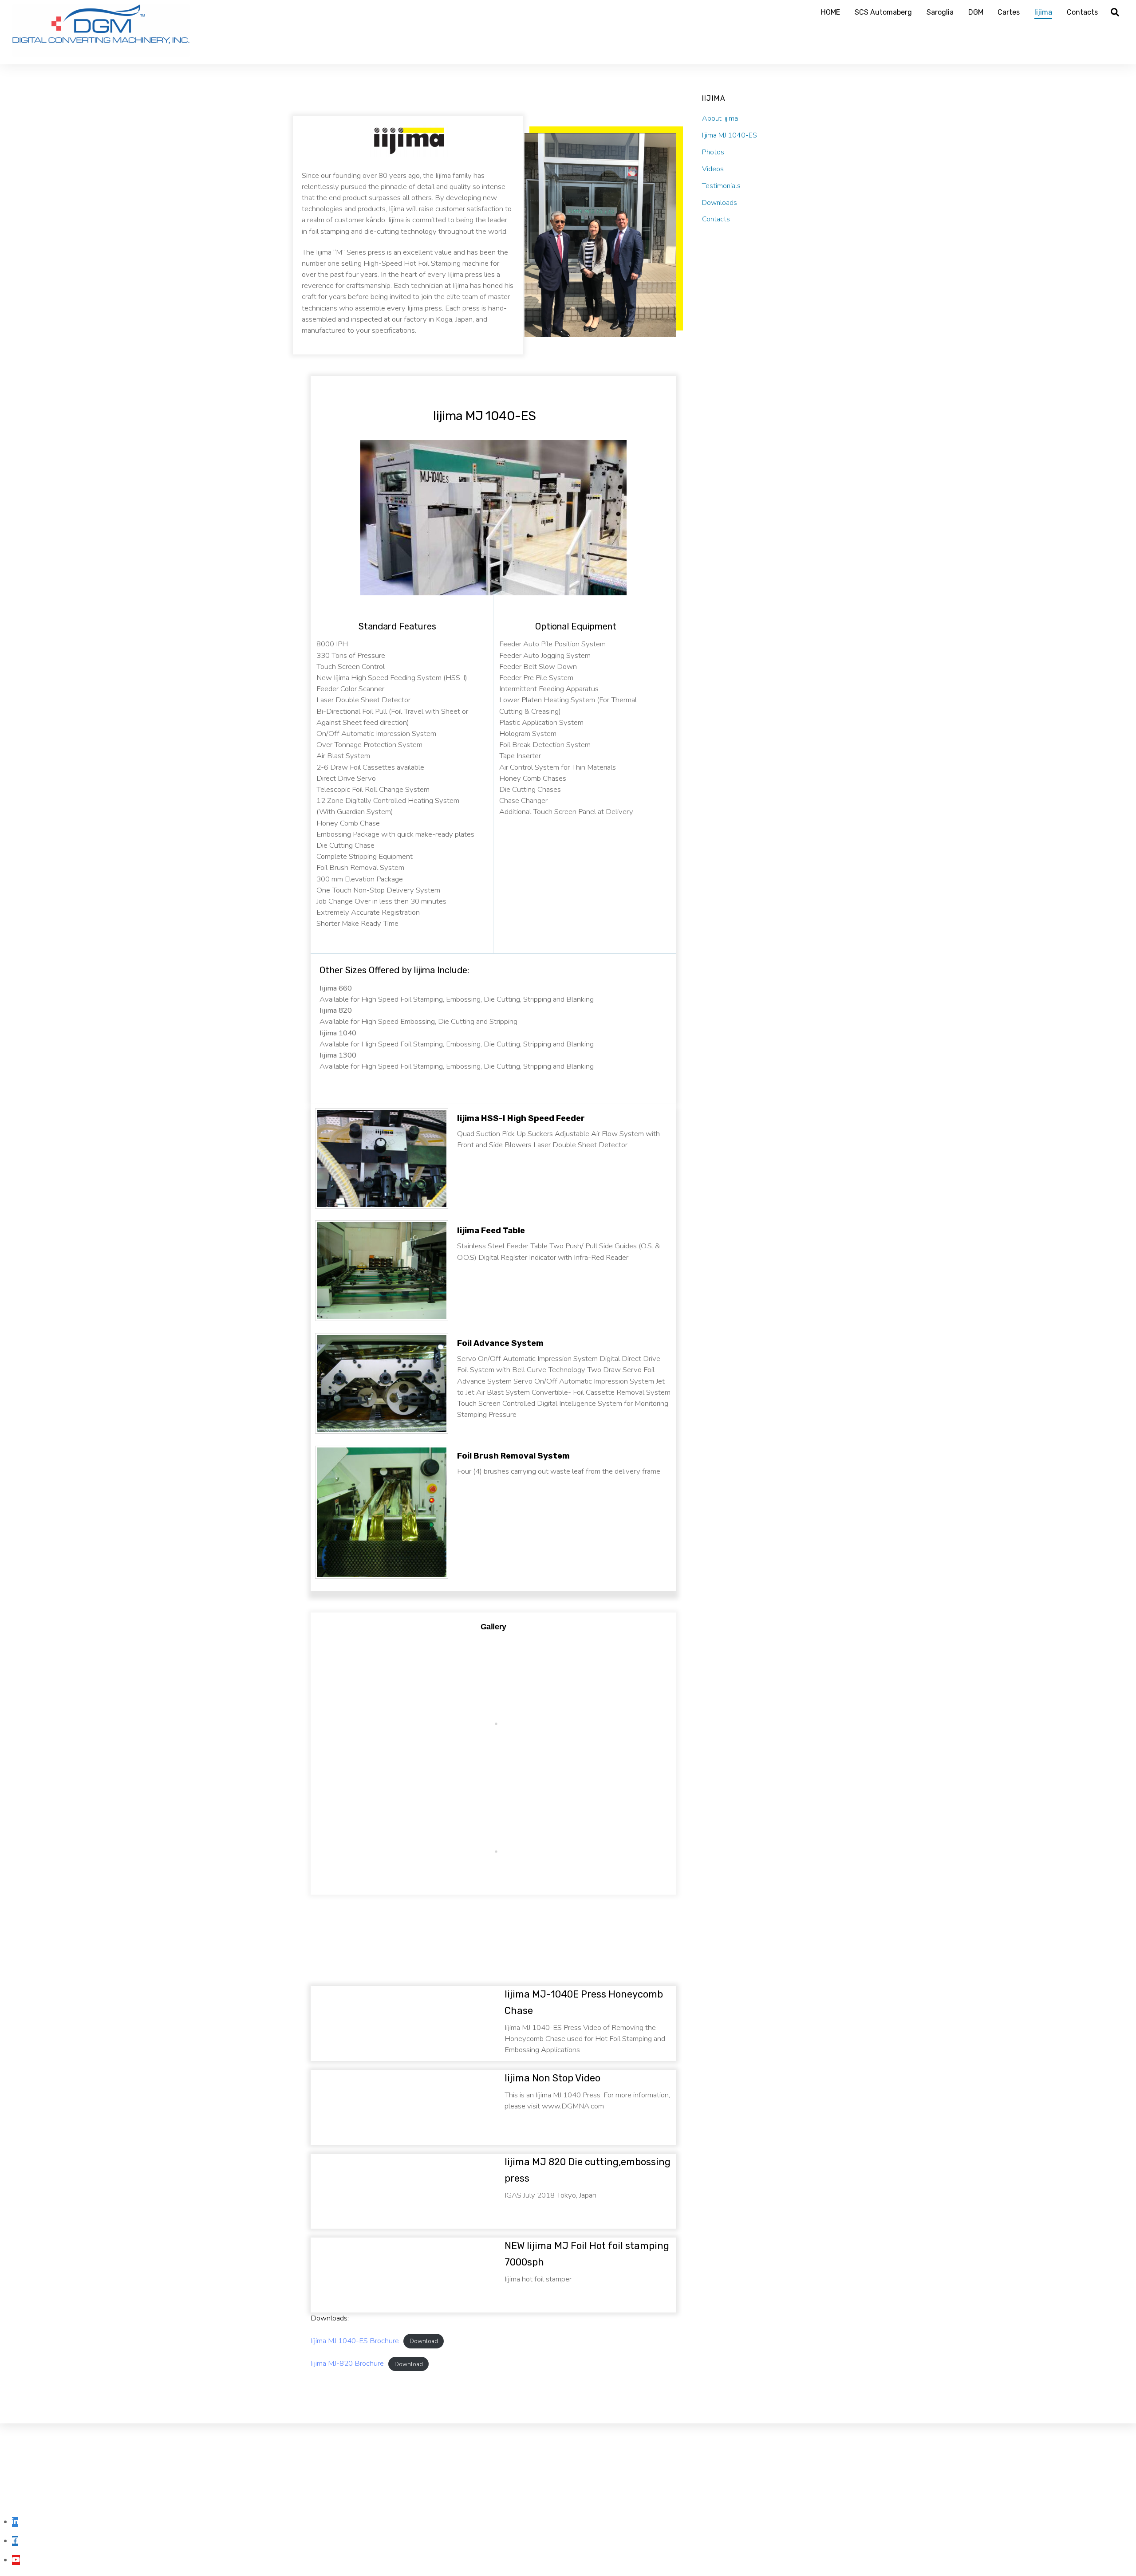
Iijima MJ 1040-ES (730, 135)
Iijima (1043, 12)
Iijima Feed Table (491, 1231)
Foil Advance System (500, 1343)
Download (424, 2341)
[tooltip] (15, 2522)
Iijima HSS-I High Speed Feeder (521, 1118)
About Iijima (720, 118)
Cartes (1009, 12)
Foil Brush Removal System (513, 1456)
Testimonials (721, 185)
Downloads (720, 202)
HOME (830, 12)
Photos (713, 152)
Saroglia (940, 12)
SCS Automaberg (883, 12)
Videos (713, 169)
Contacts (1082, 12)
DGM (976, 12)
